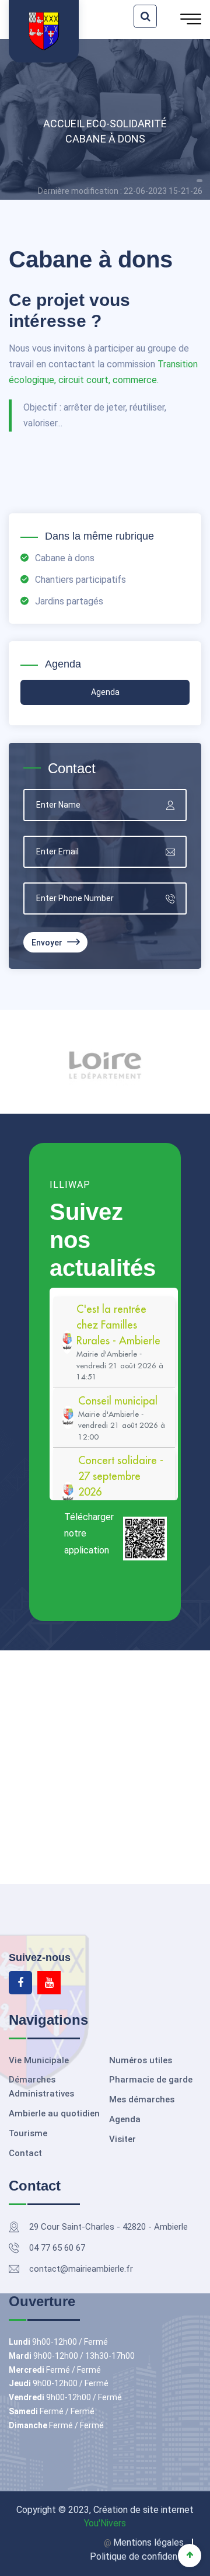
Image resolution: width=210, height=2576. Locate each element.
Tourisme (28, 2133)
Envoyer (48, 943)
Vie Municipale (39, 2060)
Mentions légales (148, 2542)
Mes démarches (142, 2099)
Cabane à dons (105, 139)
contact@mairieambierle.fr (81, 2269)
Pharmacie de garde (151, 2080)
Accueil (64, 124)
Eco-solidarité (127, 124)
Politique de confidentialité (146, 2556)
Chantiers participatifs (80, 580)
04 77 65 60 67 (57, 2248)
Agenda (125, 2119)
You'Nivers (105, 2523)
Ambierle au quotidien (54, 2113)
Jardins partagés (69, 601)
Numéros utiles (141, 2060)
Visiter (123, 2139)
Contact (25, 2153)
